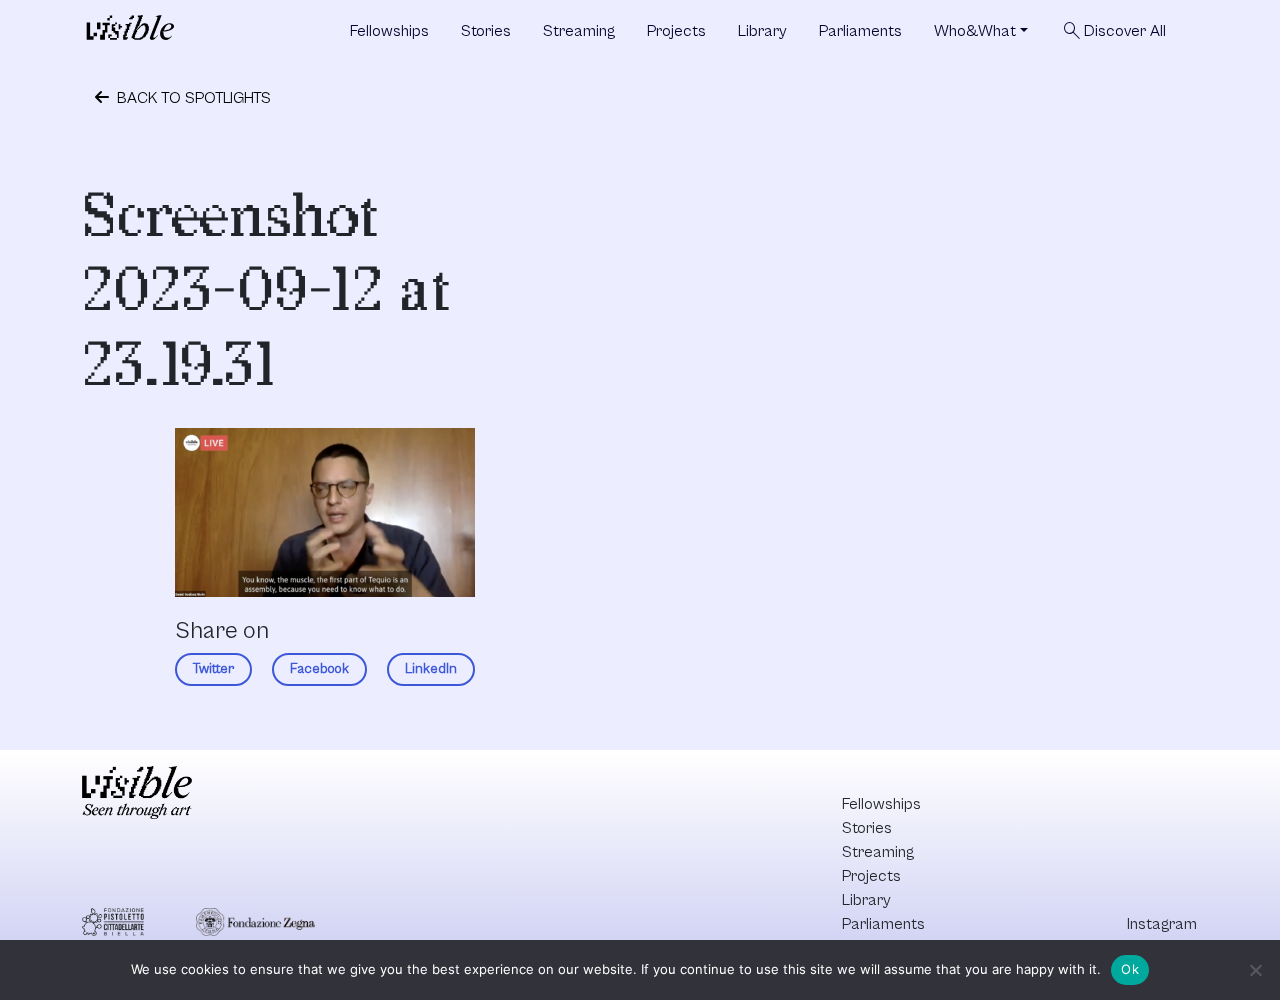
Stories (486, 31)
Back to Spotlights (192, 98)
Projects (676, 31)
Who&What (975, 31)
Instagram (1162, 924)
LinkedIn (431, 669)
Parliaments (860, 31)
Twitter (213, 669)
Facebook (319, 669)
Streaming (579, 31)
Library (762, 31)
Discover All (1113, 31)
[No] (1255, 970)
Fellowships (389, 31)
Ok (1130, 969)
